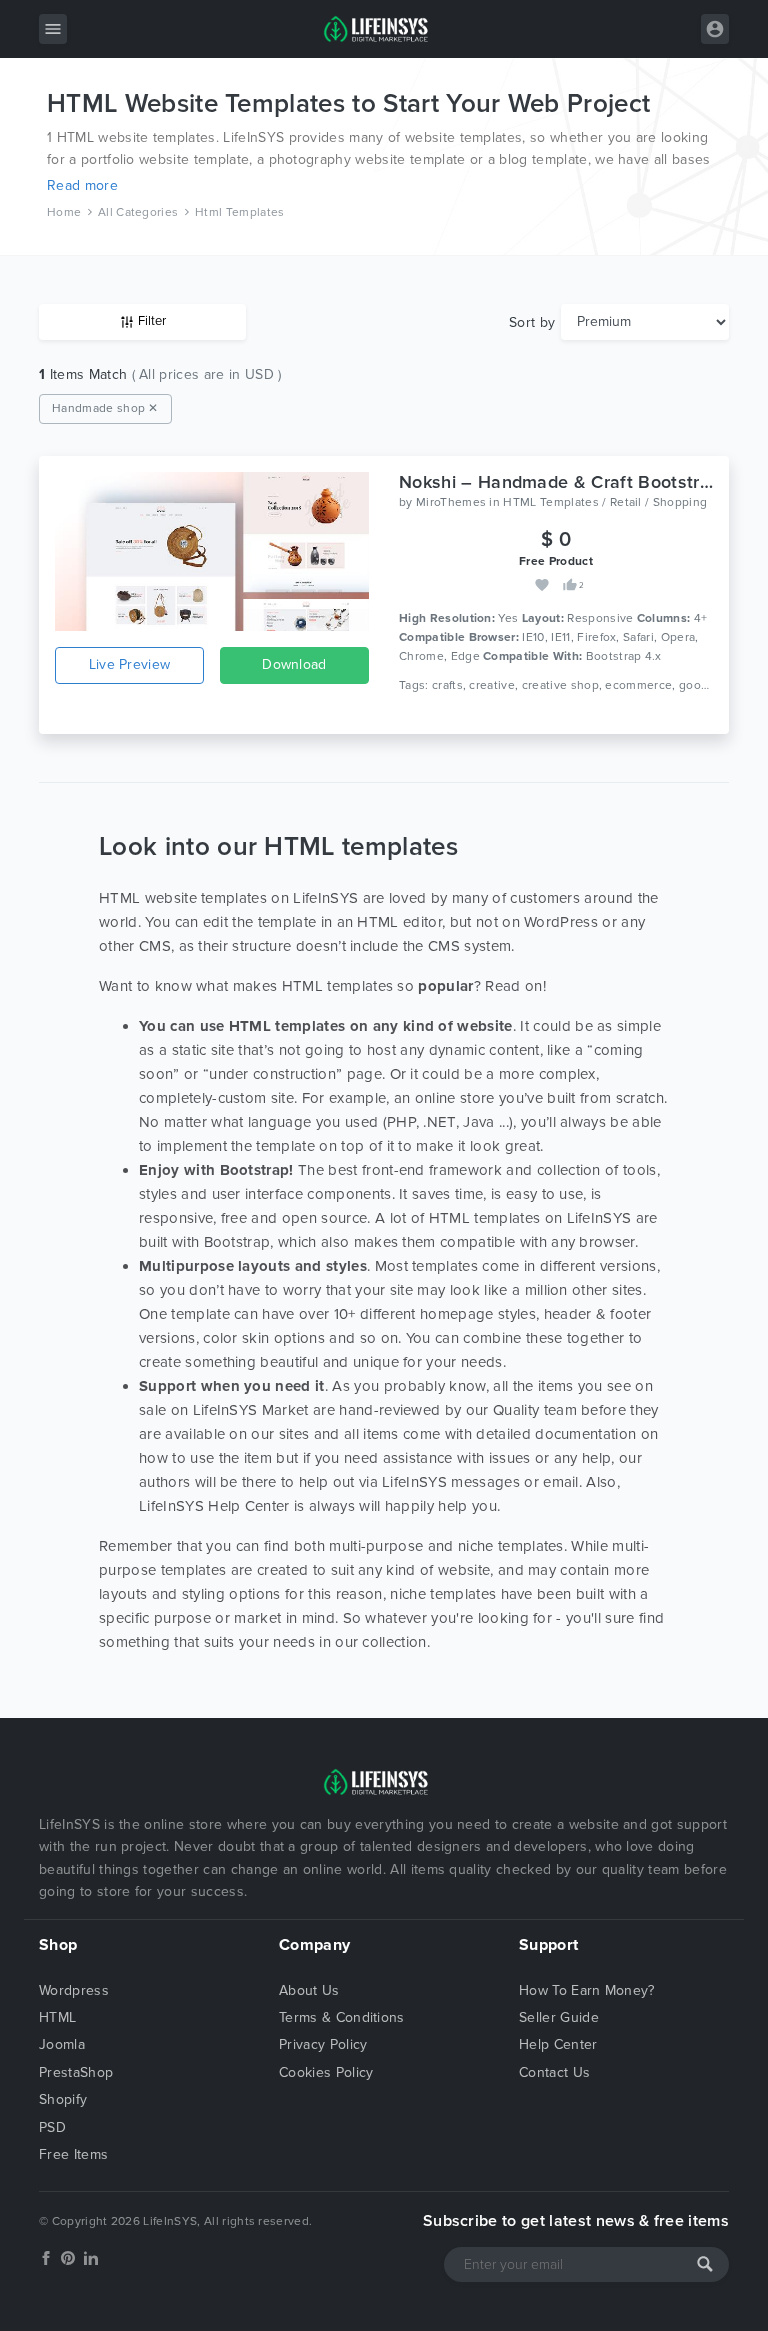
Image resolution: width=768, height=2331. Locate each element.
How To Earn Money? (587, 1990)
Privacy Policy (323, 2044)
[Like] (570, 583)
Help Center (558, 2044)
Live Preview (130, 664)
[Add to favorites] (544, 583)
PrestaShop (76, 2072)
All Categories (138, 212)
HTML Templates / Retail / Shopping (605, 502)
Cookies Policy (326, 2072)
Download (294, 664)
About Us (309, 1990)
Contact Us (554, 2072)
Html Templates (239, 212)
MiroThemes (451, 502)
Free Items (73, 2154)
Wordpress (74, 1990)
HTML (57, 2017)
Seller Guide (559, 2017)
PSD (52, 2127)
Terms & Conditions (342, 2017)
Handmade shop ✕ (105, 408)
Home (64, 212)
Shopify (63, 2099)
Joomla (62, 2044)
